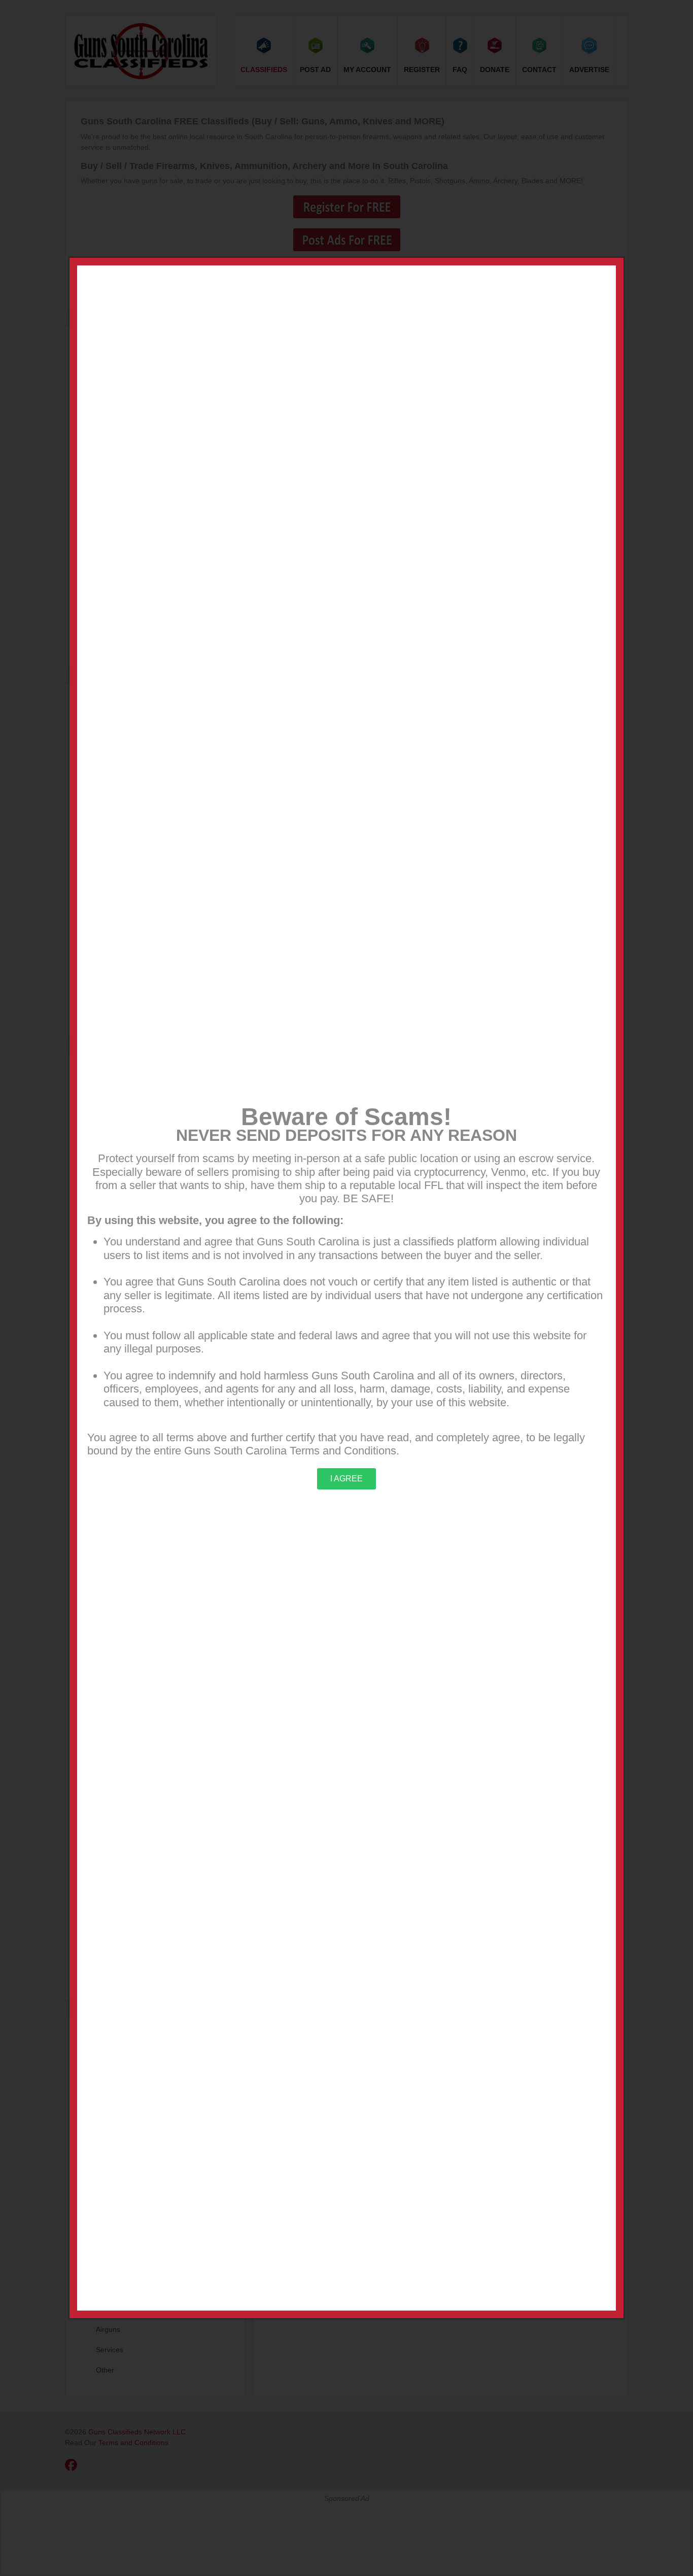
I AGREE (346, 1479)
